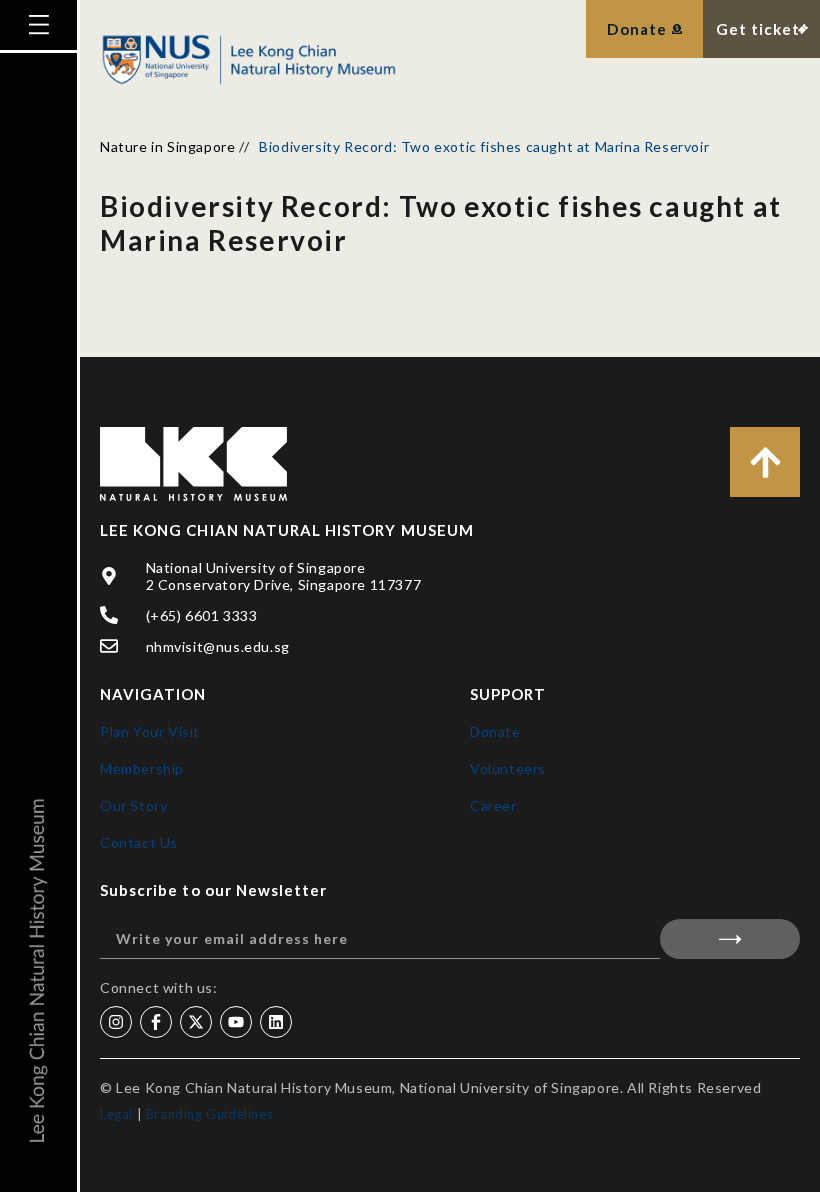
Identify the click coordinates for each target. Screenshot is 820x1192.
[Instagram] (116, 1022)
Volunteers (508, 768)
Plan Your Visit (150, 731)
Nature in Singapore (167, 146)
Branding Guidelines (209, 1114)
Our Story (133, 805)
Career (493, 805)
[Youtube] (236, 1022)
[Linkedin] (276, 1022)
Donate (495, 731)
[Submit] (730, 939)
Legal (116, 1114)
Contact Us (139, 842)
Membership (142, 768)
